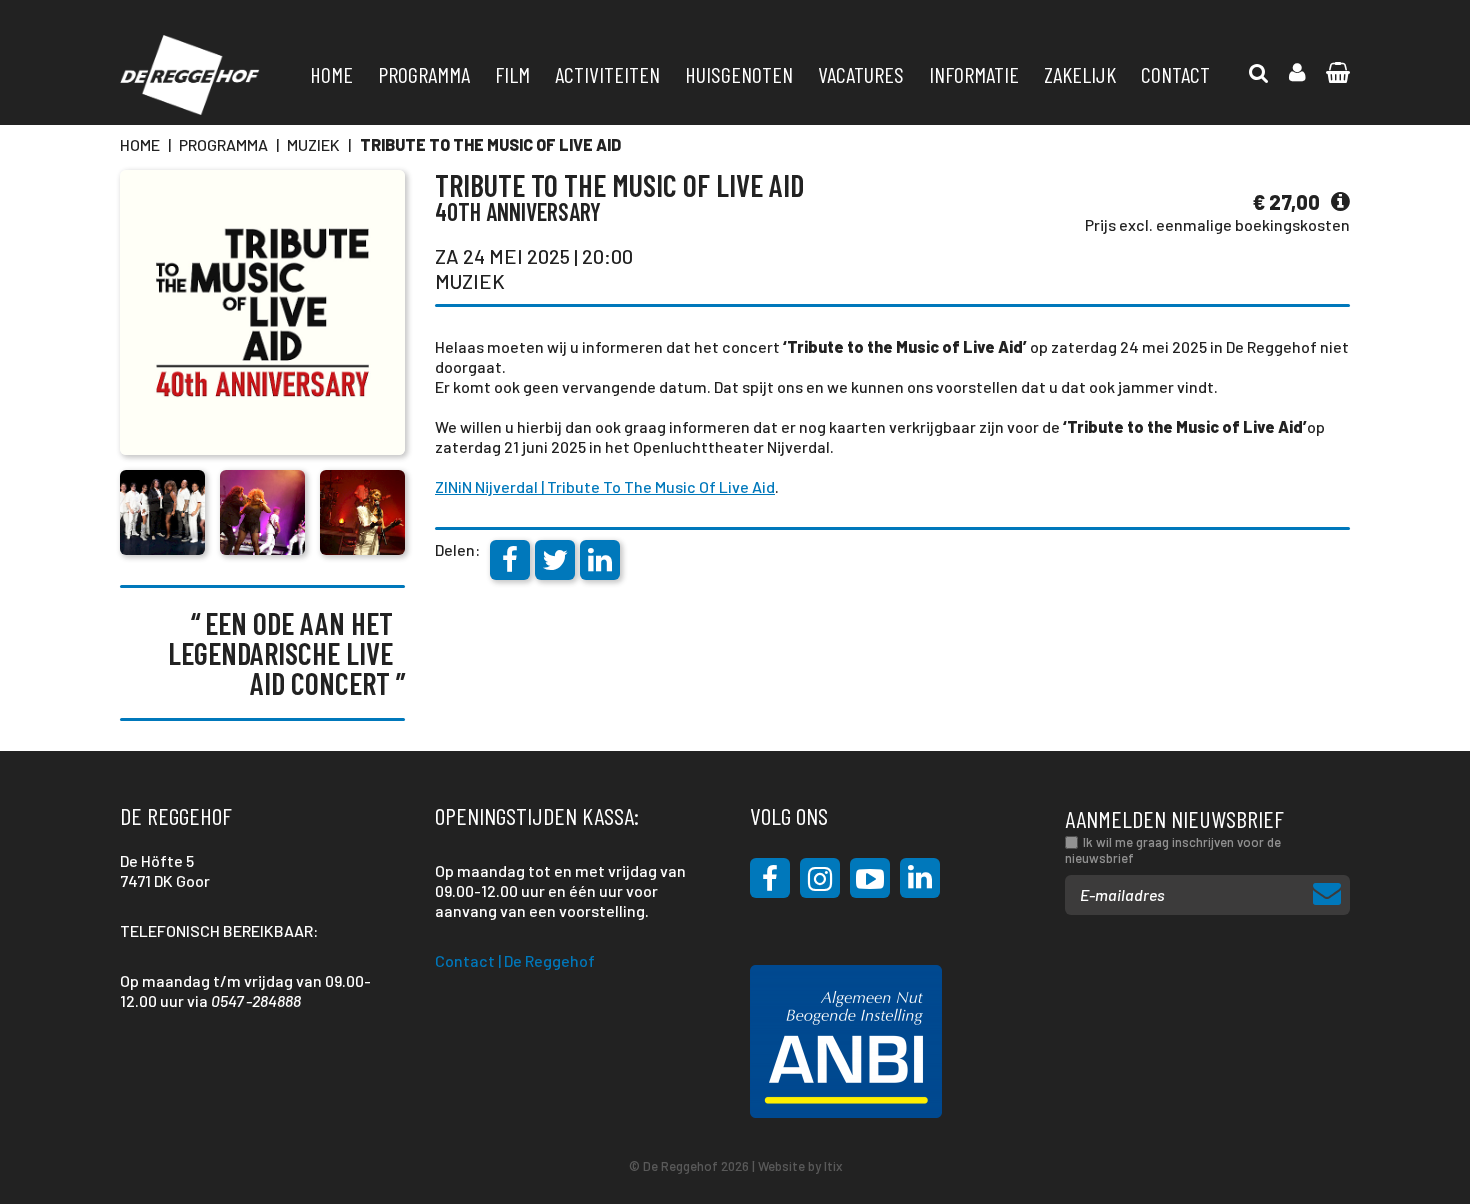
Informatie (974, 74)
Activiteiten (607, 74)
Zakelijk (1080, 74)
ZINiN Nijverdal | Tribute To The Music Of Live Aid (605, 486)
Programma (424, 74)
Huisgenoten (739, 74)
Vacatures (861, 74)
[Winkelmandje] (1259, 73)
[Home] (190, 75)
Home (331, 74)
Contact (1175, 74)
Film (512, 74)
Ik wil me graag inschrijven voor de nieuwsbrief (1173, 850)
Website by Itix (800, 1166)
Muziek (313, 144)
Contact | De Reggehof (515, 960)
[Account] (1297, 73)
